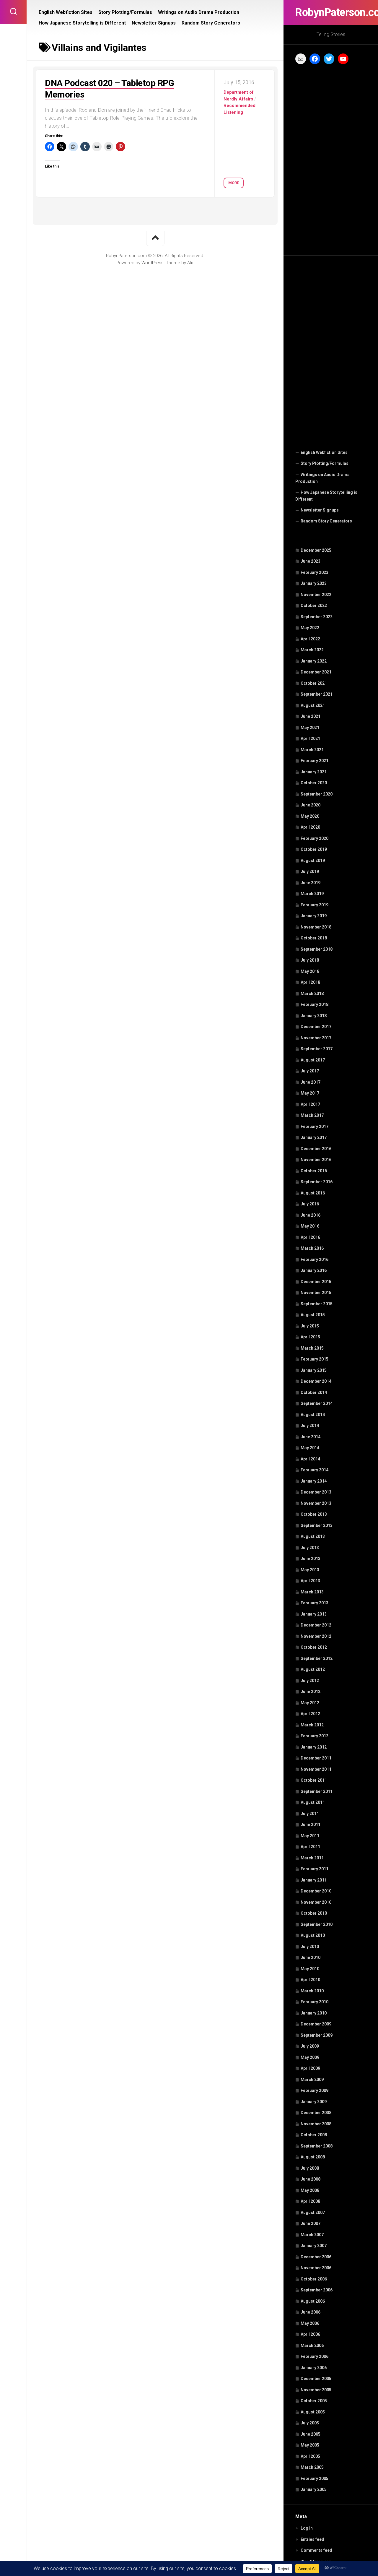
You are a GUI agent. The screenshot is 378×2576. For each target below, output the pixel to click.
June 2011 (311, 1825)
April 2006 (310, 2334)
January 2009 (314, 2102)
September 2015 (317, 1304)
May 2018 (310, 971)
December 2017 (316, 1027)
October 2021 (314, 683)
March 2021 (312, 750)
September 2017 (317, 1049)
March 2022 (312, 650)
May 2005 (310, 2445)
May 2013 (310, 1570)
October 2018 (314, 938)
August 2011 (313, 1802)
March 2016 (312, 1248)
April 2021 (310, 738)
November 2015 (316, 1293)
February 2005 (315, 2478)
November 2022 (316, 595)
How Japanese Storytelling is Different (326, 496)
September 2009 (317, 2035)
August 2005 (313, 2412)
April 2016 (310, 1237)
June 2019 (311, 883)
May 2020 (310, 816)
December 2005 (316, 2379)
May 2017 (310, 1093)
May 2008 (310, 2190)
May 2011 (310, 1836)
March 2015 (312, 1348)
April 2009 (310, 2068)
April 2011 (310, 1847)
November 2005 (316, 2390)
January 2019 (314, 916)
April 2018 (310, 982)
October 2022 (314, 606)
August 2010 (313, 1935)
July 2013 (310, 1548)
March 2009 (312, 2080)
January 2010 (314, 2013)
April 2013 (310, 1581)
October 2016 (314, 1171)
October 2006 (314, 2279)
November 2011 (316, 1769)
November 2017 (316, 1038)
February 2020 (315, 838)
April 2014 (310, 1459)
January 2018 (314, 1016)
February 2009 (315, 2090)
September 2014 (317, 1403)
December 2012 (316, 1625)
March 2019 (312, 894)
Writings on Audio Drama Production (322, 478)
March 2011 (312, 1858)
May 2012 (310, 1703)
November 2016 (316, 1160)
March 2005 (312, 2467)
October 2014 (314, 1392)
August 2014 (313, 1415)
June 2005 (311, 2434)
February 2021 (315, 761)
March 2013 (312, 1592)
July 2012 (310, 1681)
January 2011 (314, 1880)
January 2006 (314, 2368)
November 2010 (316, 1902)
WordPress (153, 263)
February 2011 (315, 1869)
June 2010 (311, 1957)
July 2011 (310, 1814)
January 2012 (314, 1747)
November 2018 (316, 927)
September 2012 (317, 1658)
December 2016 (316, 1149)
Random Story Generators (326, 521)
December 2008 (316, 2113)
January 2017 (314, 1137)
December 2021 (316, 672)
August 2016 (313, 1193)
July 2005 (310, 2423)
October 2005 (314, 2401)
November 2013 (316, 1503)
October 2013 (314, 1514)
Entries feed (312, 2539)
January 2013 (314, 1614)
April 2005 (310, 2456)
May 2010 (310, 1969)
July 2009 (310, 2046)
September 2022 (317, 617)
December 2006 (316, 2257)
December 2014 (316, 1381)
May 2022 (310, 628)
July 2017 (310, 1071)
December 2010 (316, 1891)
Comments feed (316, 2550)
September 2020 (317, 794)
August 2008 (313, 2157)
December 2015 (316, 1282)
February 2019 (315, 905)
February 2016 (315, 1259)
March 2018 (312, 994)
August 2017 (313, 1060)
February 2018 (315, 1004)
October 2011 (314, 1780)
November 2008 (316, 2124)
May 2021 (310, 728)
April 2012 (310, 1714)
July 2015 (310, 1326)
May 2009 (310, 2057)
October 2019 (314, 849)
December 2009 (316, 2024)
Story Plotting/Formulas (325, 463)
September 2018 (317, 949)
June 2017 (311, 1082)
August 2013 (313, 1536)
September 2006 (317, 2290)
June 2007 (311, 2223)
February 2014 (315, 1470)
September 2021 (317, 694)
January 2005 (314, 2489)
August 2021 (313, 705)
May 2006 (310, 2323)
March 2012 (312, 1725)
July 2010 (310, 1947)
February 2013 (315, 1603)
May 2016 (310, 1226)
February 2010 (315, 2002)
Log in (307, 2528)
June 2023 (311, 561)
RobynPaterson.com (331, 12)
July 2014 (310, 1426)
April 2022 (310, 639)
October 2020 (314, 783)
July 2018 (310, 960)
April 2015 (310, 1337)
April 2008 (310, 2201)
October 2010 (314, 1913)
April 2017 (310, 1104)
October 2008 (314, 2135)
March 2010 (312, 1991)
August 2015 (313, 1315)
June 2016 (311, 1215)
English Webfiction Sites (324, 452)
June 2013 (311, 1559)
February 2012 (315, 1736)
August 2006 (313, 2301)
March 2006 (312, 2345)
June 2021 (311, 716)
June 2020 (311, 805)
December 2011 (316, 1758)
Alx (190, 263)
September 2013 (317, 1525)
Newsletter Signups (320, 510)
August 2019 (313, 861)
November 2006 (316, 2268)
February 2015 (315, 1359)
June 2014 (311, 1437)
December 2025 (316, 550)
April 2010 (310, 1980)
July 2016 (310, 1204)
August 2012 (313, 1669)
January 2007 (314, 2246)
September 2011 (317, 1791)
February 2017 (315, 1127)
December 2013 (316, 1492)
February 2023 (315, 572)
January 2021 (314, 772)
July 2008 (310, 2168)
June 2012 (311, 1692)
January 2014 (314, 1481)
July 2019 (310, 871)
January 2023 (314, 583)
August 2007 (313, 2213)
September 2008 (317, 2146)
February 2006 (315, 2356)
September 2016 (317, 1182)
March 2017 (312, 1115)
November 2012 (316, 1636)
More (234, 183)
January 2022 (314, 661)
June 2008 (311, 2179)
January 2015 (314, 1370)
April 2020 (310, 827)
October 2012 (314, 1647)
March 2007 (312, 2235)
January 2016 (314, 1270)
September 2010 (317, 1924)
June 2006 (311, 2312)
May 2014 (310, 1448)
